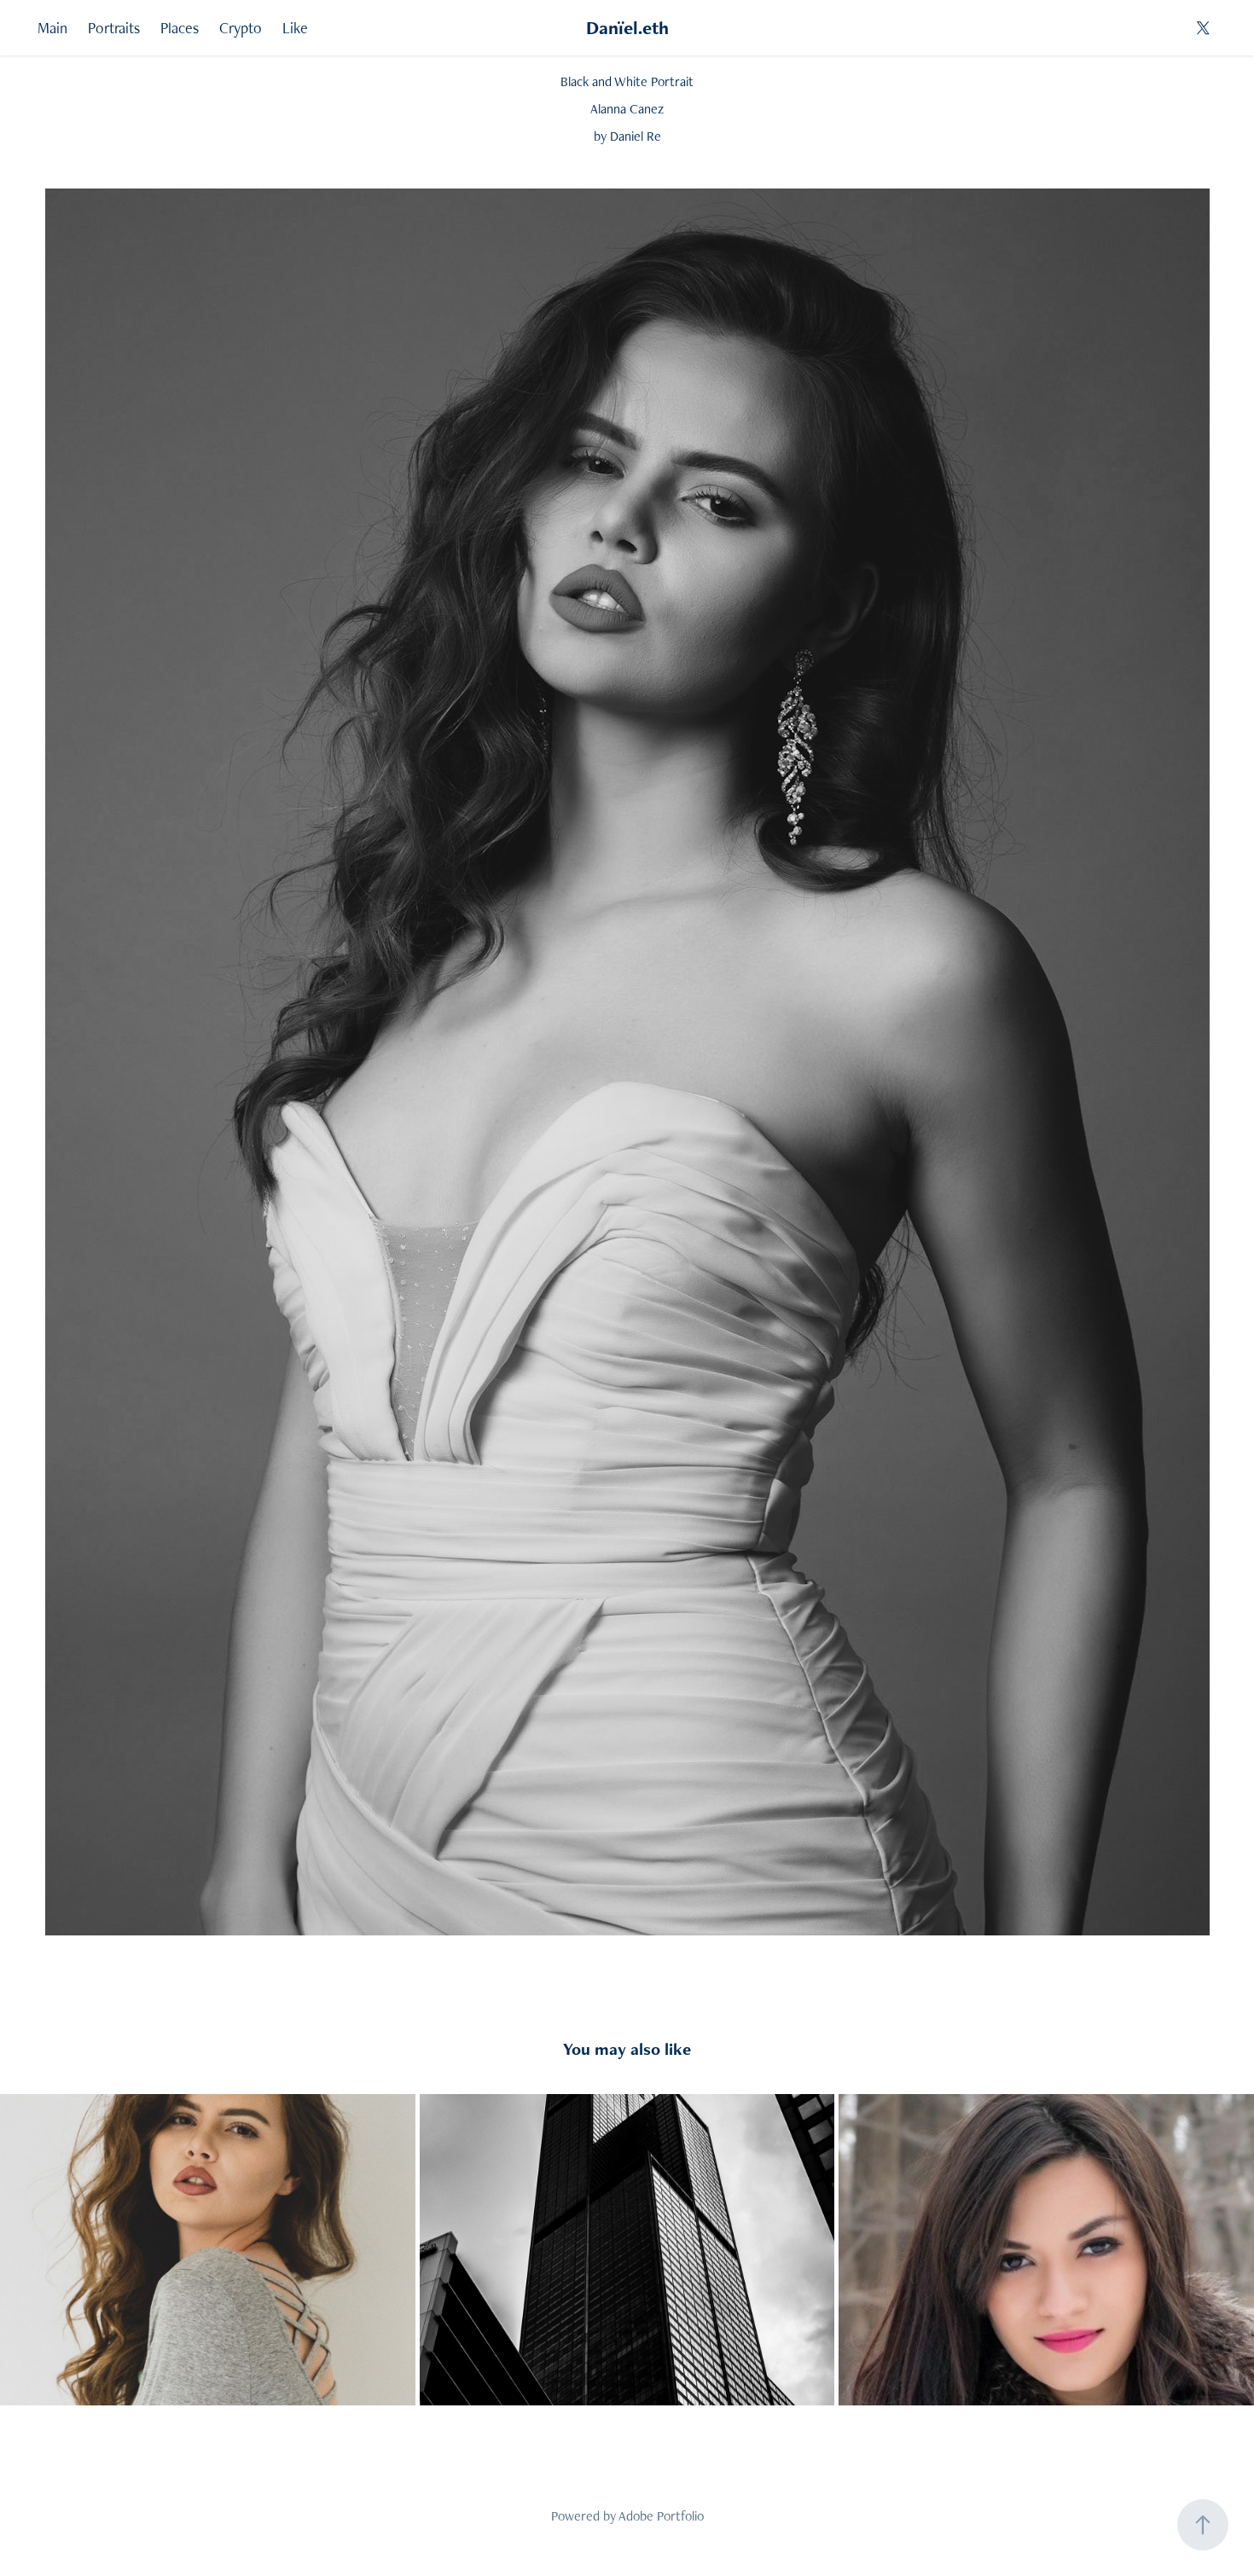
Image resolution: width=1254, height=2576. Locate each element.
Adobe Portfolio (661, 2516)
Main (52, 28)
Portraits (114, 28)
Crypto (241, 28)
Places (180, 28)
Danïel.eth (627, 28)
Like (295, 28)
